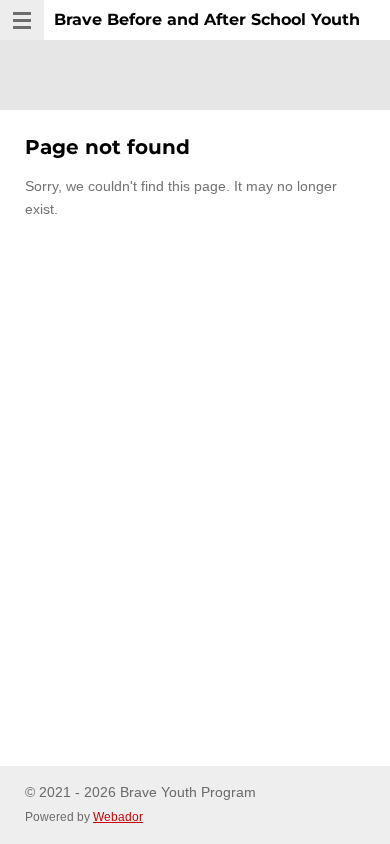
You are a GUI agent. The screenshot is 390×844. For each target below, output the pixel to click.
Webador (118, 816)
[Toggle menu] (22, 20)
